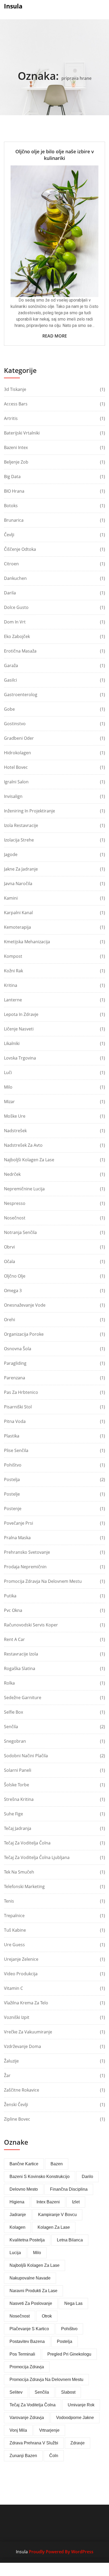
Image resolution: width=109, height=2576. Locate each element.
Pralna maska (17, 1538)
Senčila (11, 1727)
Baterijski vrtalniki (22, 433)
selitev (16, 2392)
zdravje (78, 2443)
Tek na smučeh (19, 1872)
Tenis (9, 1901)
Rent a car (14, 1639)
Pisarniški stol (18, 1407)
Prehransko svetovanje (27, 1552)
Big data (12, 477)
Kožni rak (13, 971)
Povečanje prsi (19, 1523)
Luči (8, 1072)
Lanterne (13, 1000)
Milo (8, 1087)
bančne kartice (24, 2164)
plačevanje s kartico (29, 2329)
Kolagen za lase (54, 2227)
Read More (55, 336)
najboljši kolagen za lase (35, 2265)
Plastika (12, 1436)
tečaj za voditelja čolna (33, 2405)
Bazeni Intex (16, 447)
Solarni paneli (18, 1770)
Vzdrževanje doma (22, 2046)
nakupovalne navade (30, 2278)
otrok (47, 2316)
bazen (57, 2164)
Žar (7, 2075)
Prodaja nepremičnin (25, 1567)
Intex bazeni (48, 2202)
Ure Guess (14, 1945)
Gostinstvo (15, 724)
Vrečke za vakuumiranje (28, 2032)
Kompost (13, 956)
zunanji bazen (23, 2456)
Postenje (13, 1509)
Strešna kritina (19, 1799)
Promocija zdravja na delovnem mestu (43, 1581)
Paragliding (15, 1363)
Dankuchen (15, 578)
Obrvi (9, 1247)
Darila (10, 593)
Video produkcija (21, 1974)
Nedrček (12, 1174)
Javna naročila (18, 884)
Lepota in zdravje (21, 1014)
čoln (54, 2456)
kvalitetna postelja (27, 2240)
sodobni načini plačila (26, 1756)
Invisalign (13, 796)
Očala (10, 1261)
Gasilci (10, 680)
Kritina (11, 985)
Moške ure (15, 1116)
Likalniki (12, 1043)
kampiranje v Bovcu (57, 2215)
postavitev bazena (27, 2341)
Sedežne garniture (23, 1698)
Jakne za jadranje (21, 869)
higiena (17, 2202)
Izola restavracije (21, 825)
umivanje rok (81, 2405)
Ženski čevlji (16, 2105)
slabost (68, 2392)
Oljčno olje (15, 1276)
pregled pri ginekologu (69, 2354)
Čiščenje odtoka (20, 549)
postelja (65, 2341)
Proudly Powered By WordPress (61, 2552)
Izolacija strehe (19, 840)
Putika (10, 1596)
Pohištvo (13, 1465)
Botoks (11, 506)
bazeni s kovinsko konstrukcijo (40, 2177)
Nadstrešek (15, 1131)
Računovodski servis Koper (31, 1625)
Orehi (10, 1320)
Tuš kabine (15, 1930)
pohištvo (69, 2329)
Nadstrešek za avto (23, 1145)
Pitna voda (15, 1421)
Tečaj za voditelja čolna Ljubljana (37, 1857)
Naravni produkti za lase (33, 2291)
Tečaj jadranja (18, 1828)
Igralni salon (16, 782)
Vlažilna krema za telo (26, 2003)
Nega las (73, 2303)
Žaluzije (11, 2061)
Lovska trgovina (20, 1058)
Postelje (12, 1494)
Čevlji (9, 535)
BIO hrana (14, 491)
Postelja (12, 1479)
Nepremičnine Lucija (24, 1189)
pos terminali (22, 2354)
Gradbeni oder (19, 738)
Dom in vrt (15, 622)
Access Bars (16, 404)
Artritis (11, 418)
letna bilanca (70, 2240)
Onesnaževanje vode (25, 1305)
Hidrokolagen (17, 753)
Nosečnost (15, 1218)
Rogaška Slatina (20, 1668)
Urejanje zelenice (21, 1959)
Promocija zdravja (27, 2367)
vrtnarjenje (49, 2430)
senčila (42, 2392)
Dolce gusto (16, 607)
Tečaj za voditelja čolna (27, 1843)
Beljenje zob (16, 462)
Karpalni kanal (18, 913)
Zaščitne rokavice (22, 2090)
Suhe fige (13, 1814)
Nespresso (15, 1203)
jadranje (18, 2215)
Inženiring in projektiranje (29, 811)
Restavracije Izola (21, 1654)
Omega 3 (13, 1291)
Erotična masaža (20, 651)
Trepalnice (14, 1916)
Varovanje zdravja (27, 2418)
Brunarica (14, 520)
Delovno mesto (24, 2189)
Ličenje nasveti (19, 1029)
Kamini (11, 898)
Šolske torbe (17, 1785)
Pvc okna (13, 1610)
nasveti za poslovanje (31, 2303)
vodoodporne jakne (75, 2418)
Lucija (15, 2253)
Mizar (9, 1102)
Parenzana (15, 1378)
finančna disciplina (69, 2189)
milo (37, 2253)
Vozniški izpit (17, 2017)
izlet (76, 2202)
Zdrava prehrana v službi (34, 2443)
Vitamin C (13, 1988)
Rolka (9, 1683)
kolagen (17, 2227)
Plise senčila (16, 1450)
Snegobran (15, 1741)
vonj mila (18, 2430)
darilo (87, 2177)
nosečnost (20, 2316)
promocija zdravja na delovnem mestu (46, 2380)
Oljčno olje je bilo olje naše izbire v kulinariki (55, 155)
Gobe (9, 709)
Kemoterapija (17, 927)
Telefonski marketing (24, 1886)
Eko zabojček (17, 636)
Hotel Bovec (16, 767)
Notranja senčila (20, 1232)
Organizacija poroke (24, 1334)
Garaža (11, 665)
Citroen (11, 564)
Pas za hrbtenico (21, 1392)
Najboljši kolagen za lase (29, 1160)
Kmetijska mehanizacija (27, 942)
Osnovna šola (18, 1349)
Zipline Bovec (17, 2119)
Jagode (11, 854)
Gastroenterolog (21, 695)
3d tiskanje (15, 389)
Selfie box (13, 1712)
